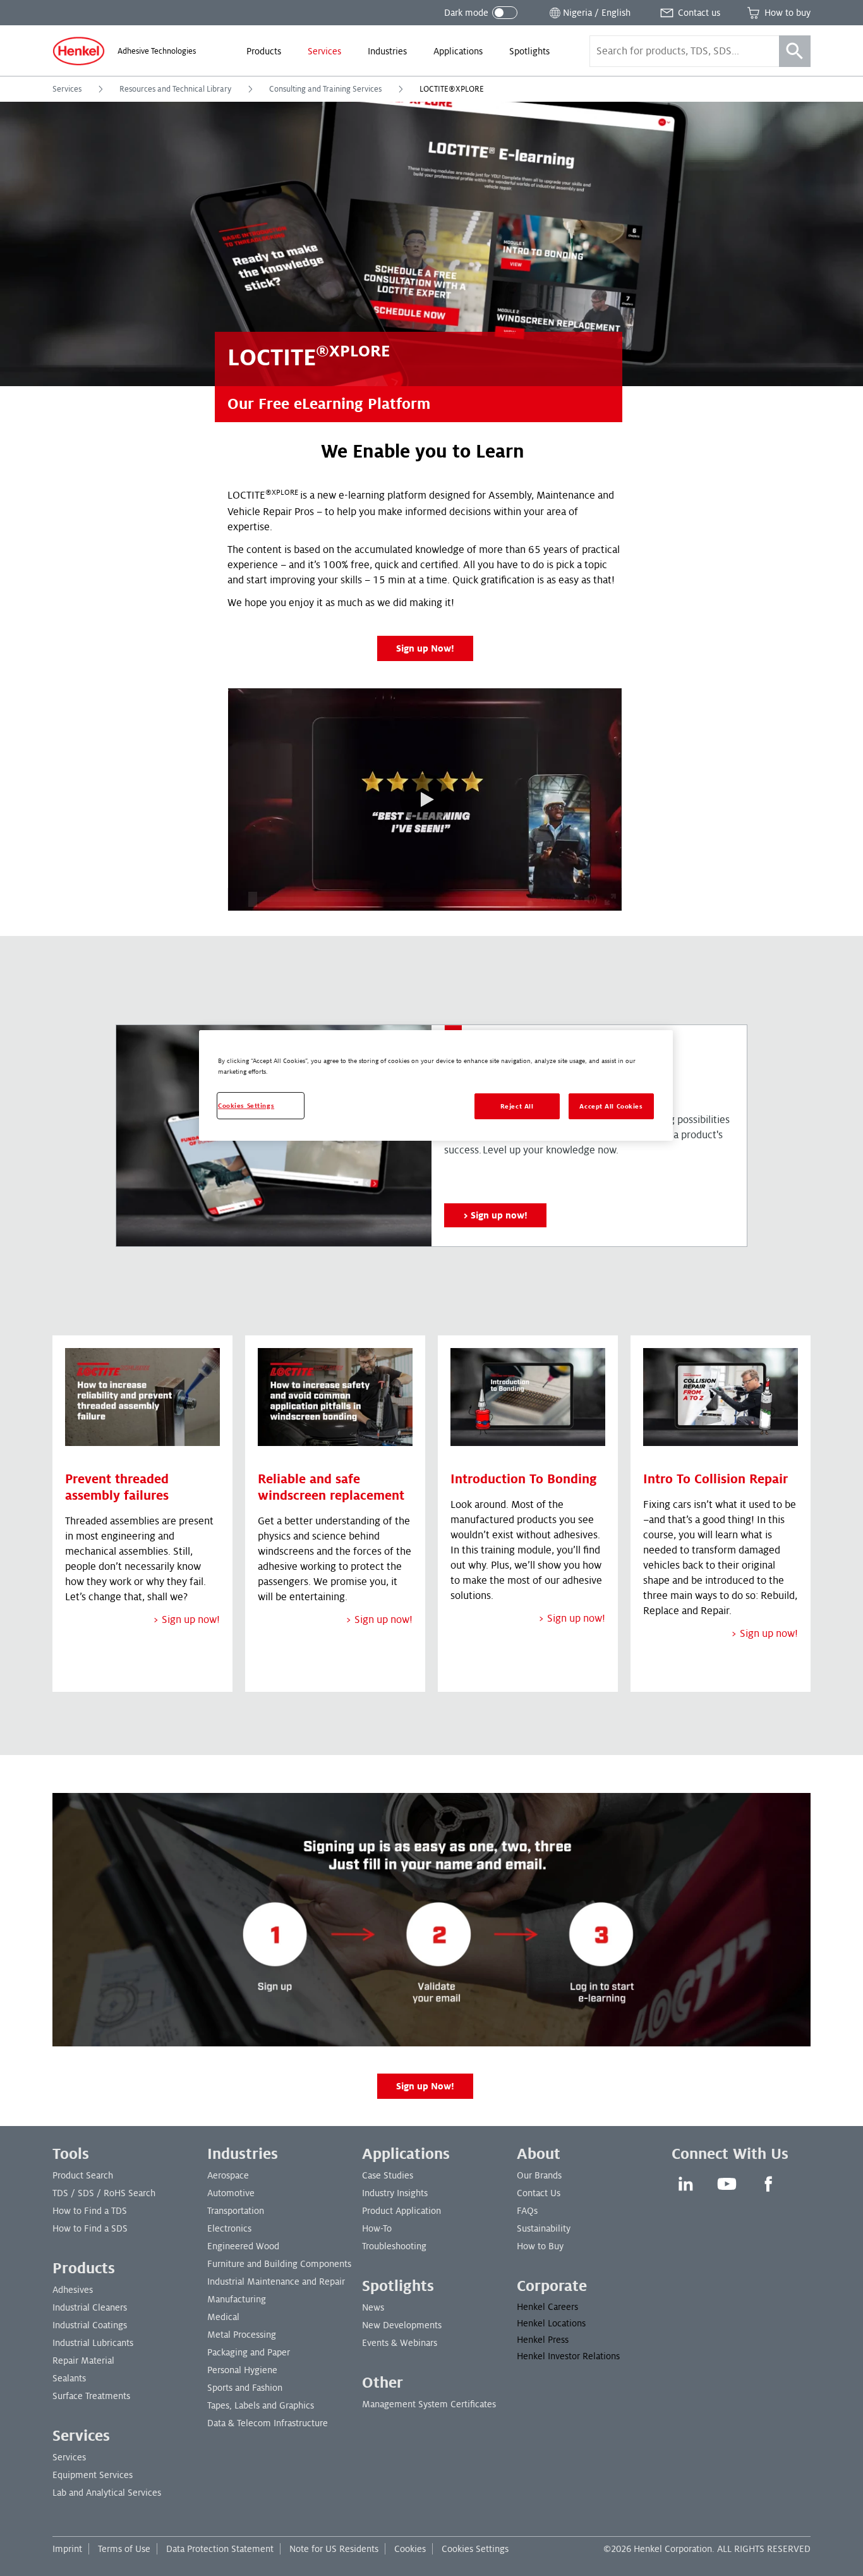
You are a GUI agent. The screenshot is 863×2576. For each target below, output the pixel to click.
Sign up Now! (425, 648)
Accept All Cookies (611, 1106)
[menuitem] (264, 51)
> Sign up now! (186, 1620)
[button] (425, 799)
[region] (436, 1085)
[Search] (795, 51)
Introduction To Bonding (524, 1479)
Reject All (517, 1106)
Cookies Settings (475, 2549)
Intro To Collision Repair (715, 1479)
